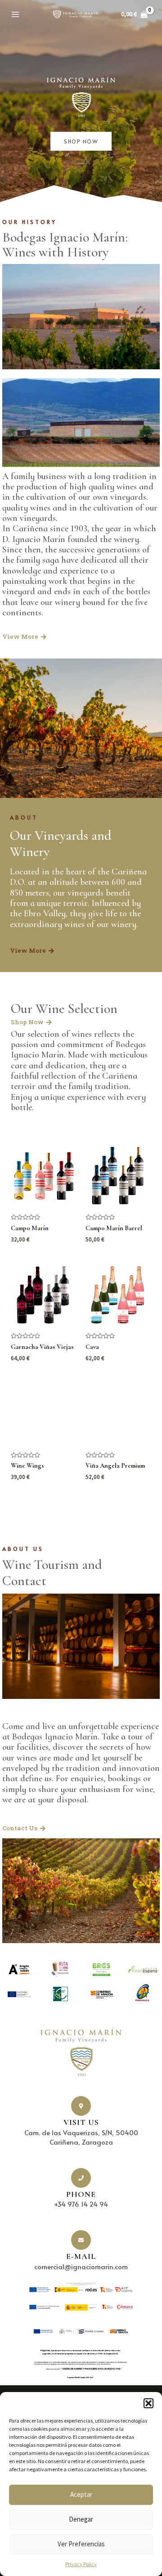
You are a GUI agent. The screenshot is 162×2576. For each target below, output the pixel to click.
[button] (148, 2403)
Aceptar (81, 2494)
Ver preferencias (81, 2544)
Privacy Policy (81, 2564)
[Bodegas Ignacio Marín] (76, 15)
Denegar (81, 2519)
